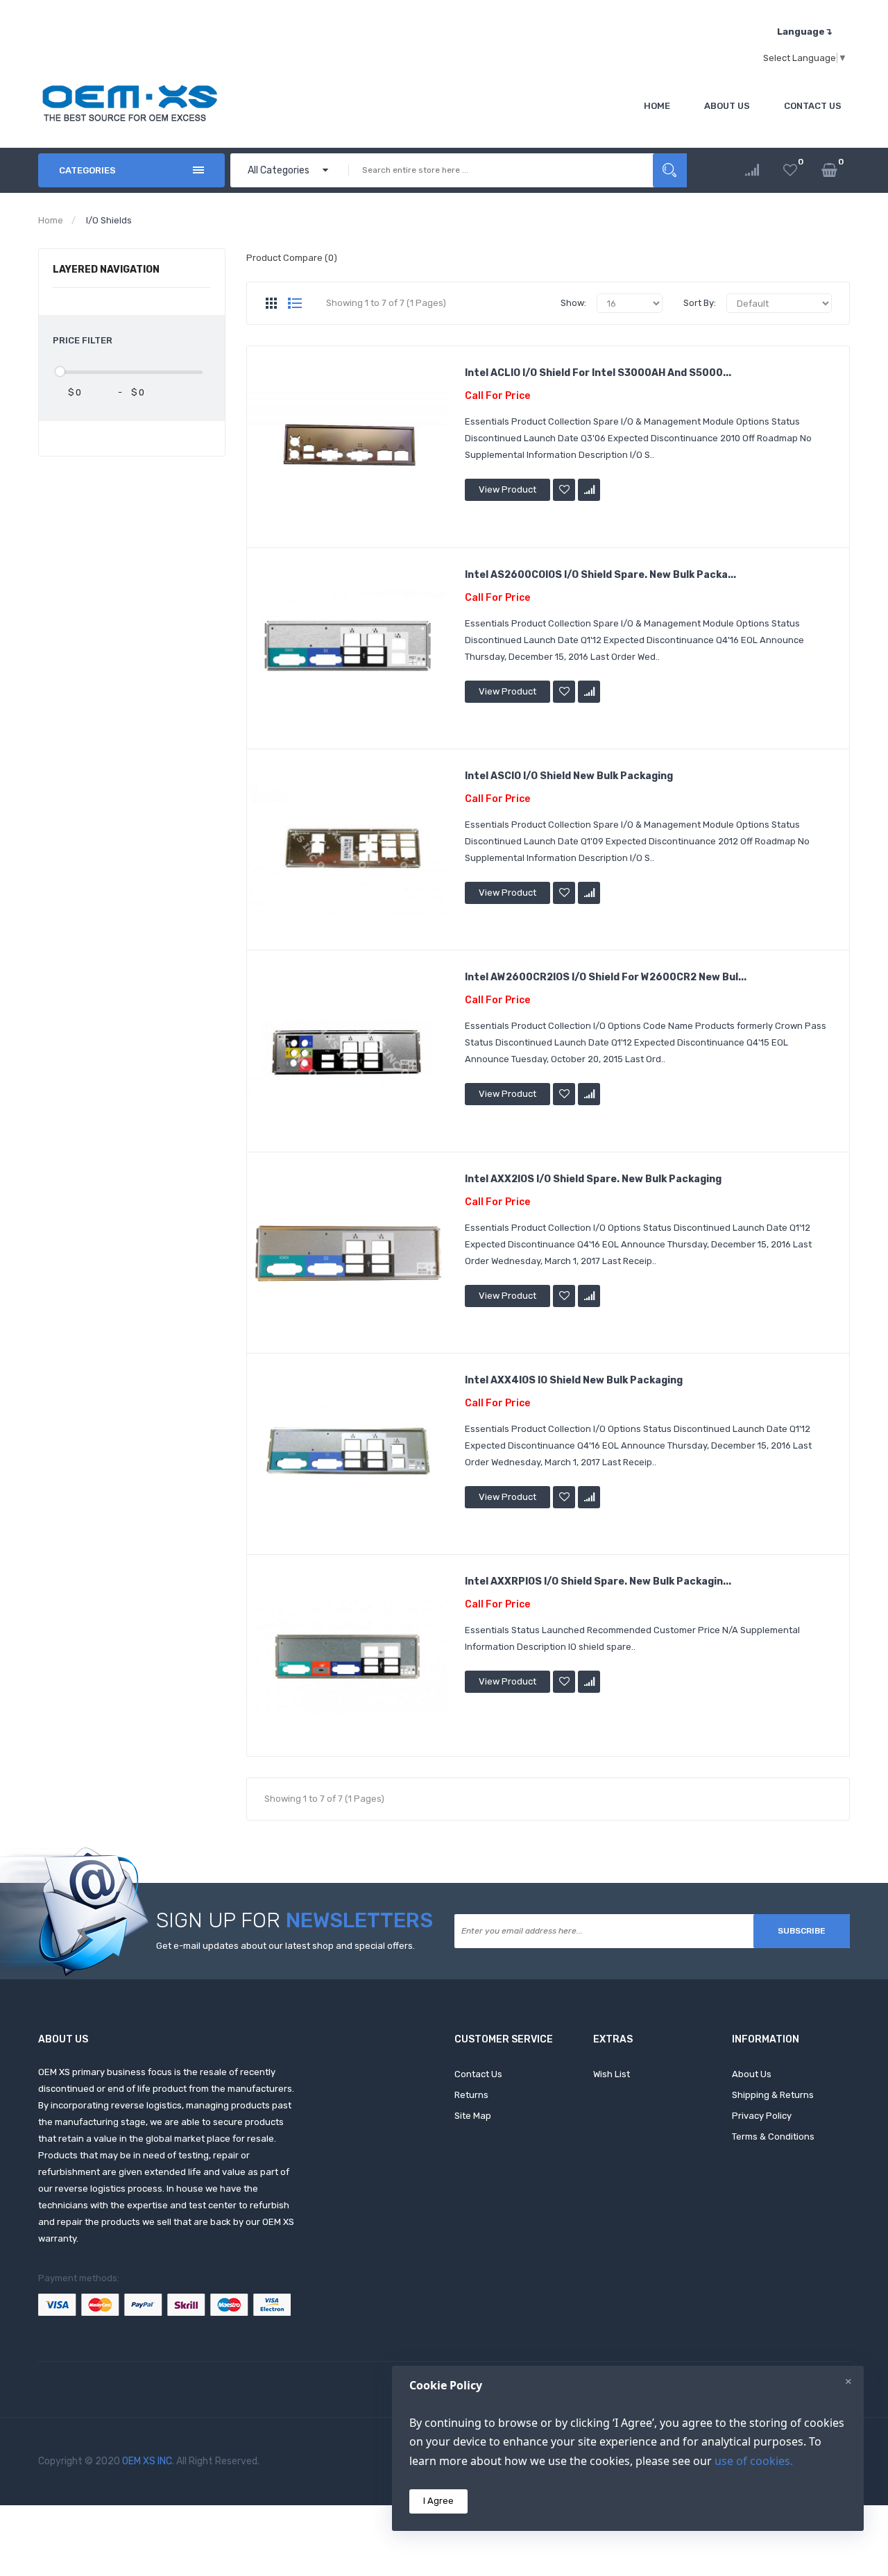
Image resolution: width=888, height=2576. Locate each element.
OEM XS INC (147, 2461)
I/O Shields (109, 220)
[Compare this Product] (589, 490)
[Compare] (752, 170)
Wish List (612, 2074)
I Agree (438, 2501)
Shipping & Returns (773, 2095)
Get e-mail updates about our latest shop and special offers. (285, 1946)
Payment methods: (79, 2278)
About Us (752, 2074)
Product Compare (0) (292, 258)
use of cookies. (754, 2461)
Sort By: (700, 303)
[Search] (670, 170)
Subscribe (802, 1931)
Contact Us (478, 2074)
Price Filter (83, 340)
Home (51, 220)
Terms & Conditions (773, 2136)
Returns (471, 2095)
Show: (573, 303)
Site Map (473, 2116)
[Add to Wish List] (564, 490)
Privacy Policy (762, 2116)
